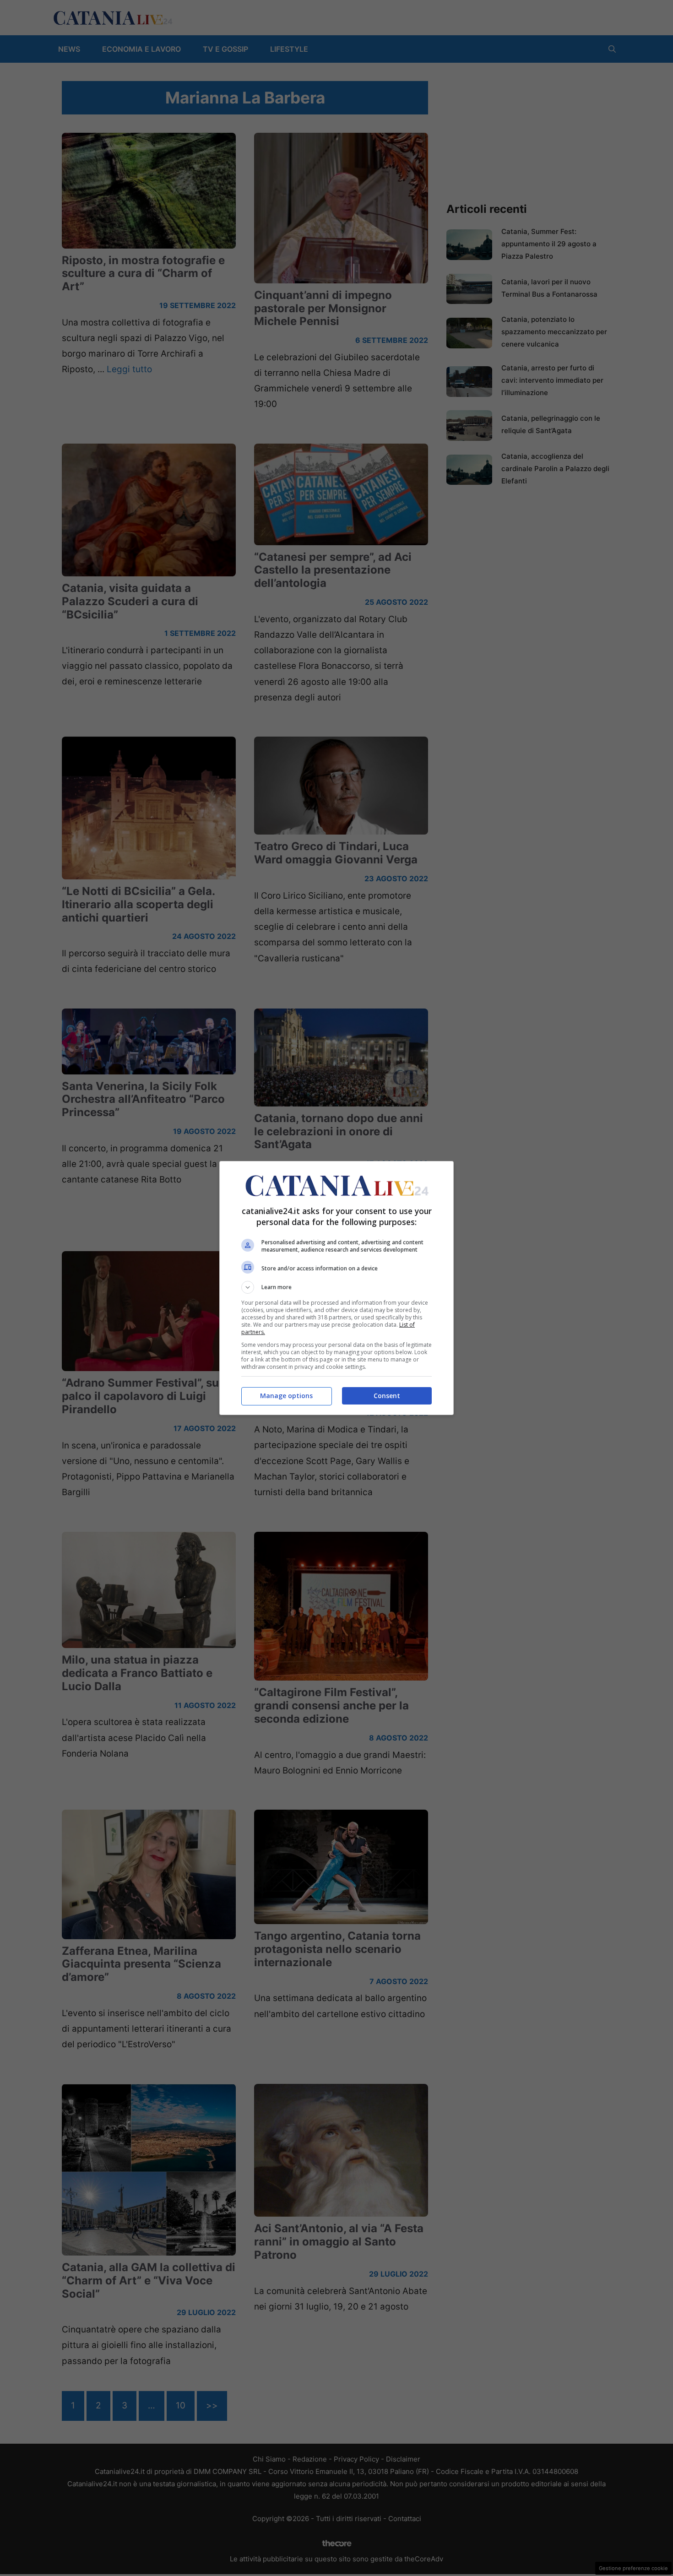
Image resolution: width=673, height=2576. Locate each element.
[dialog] (336, 1288)
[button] (336, 1287)
